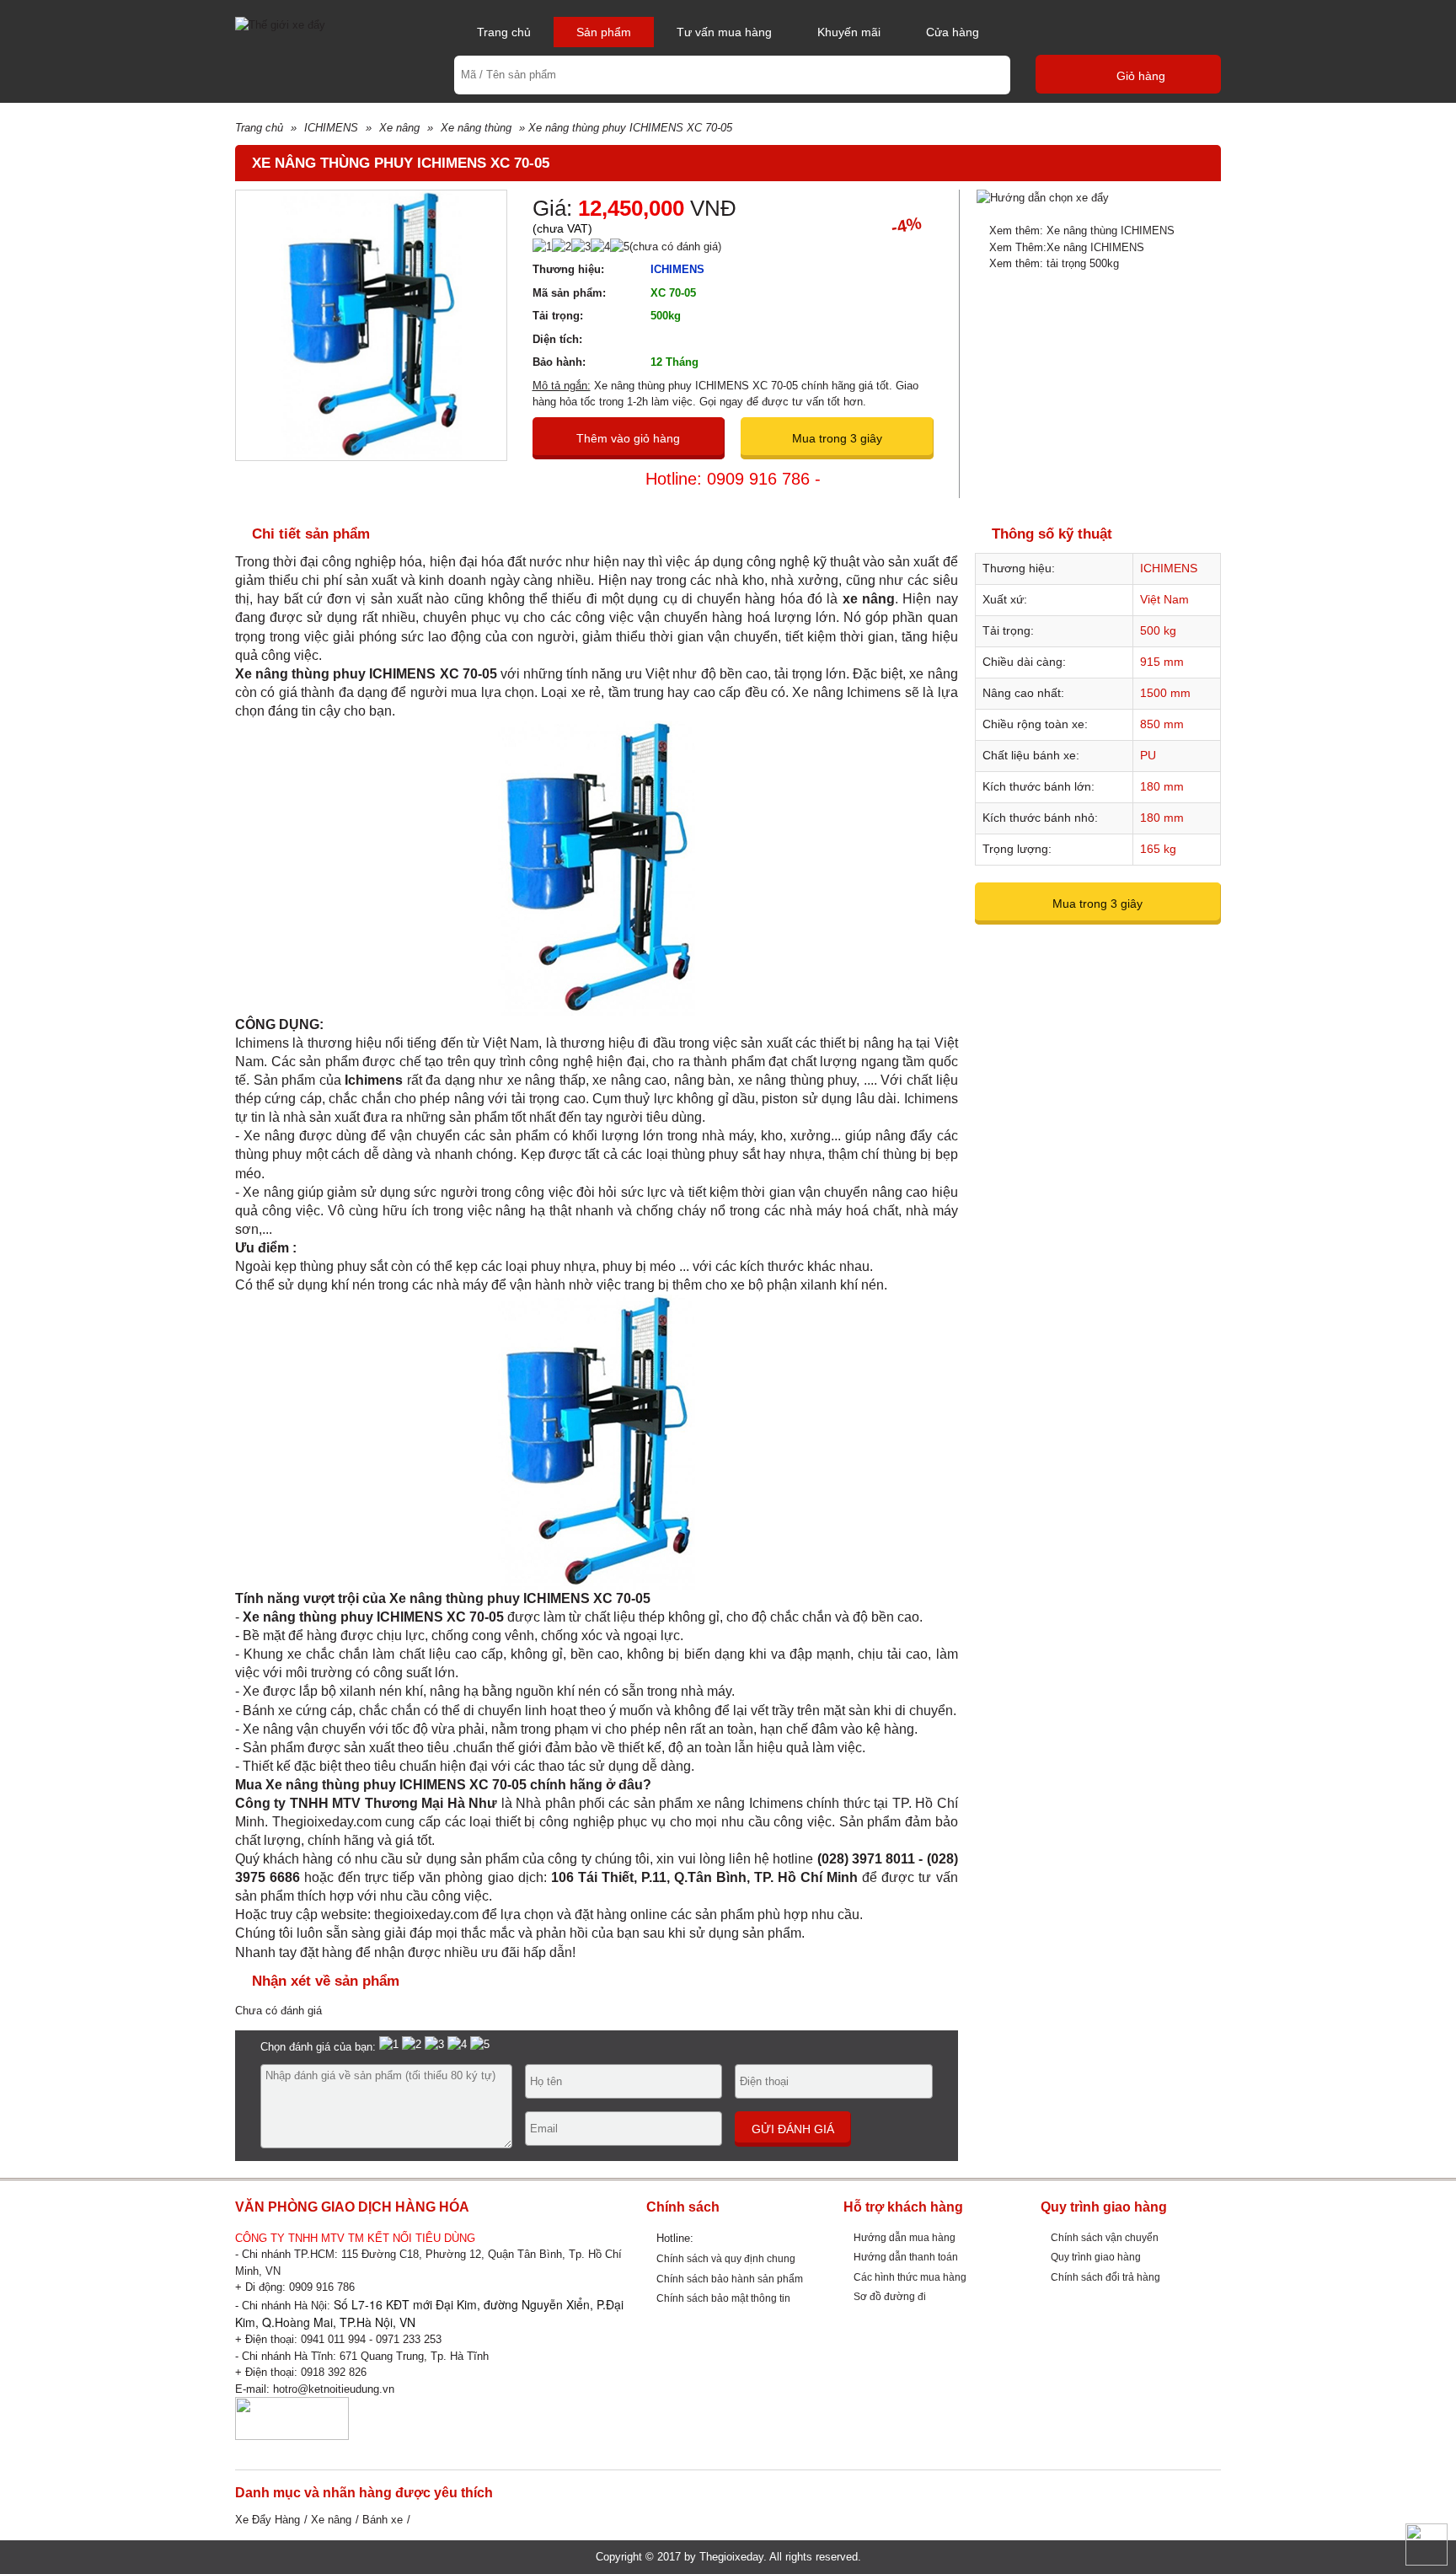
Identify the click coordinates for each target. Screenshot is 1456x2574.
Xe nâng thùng (476, 128)
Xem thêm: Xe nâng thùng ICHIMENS (1082, 231)
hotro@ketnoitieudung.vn (334, 2389)
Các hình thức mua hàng (910, 2277)
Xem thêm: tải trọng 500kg (1054, 263)
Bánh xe (383, 2520)
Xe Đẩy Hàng (268, 2520)
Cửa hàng (953, 32)
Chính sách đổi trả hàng (1105, 2277)
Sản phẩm (604, 32)
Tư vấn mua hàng (724, 32)
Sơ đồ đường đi (890, 2296)
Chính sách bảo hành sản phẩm (730, 2279)
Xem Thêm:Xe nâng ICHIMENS (1067, 247)
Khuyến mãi (849, 32)
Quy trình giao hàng (1096, 2257)
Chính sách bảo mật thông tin (723, 2298)
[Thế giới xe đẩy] (280, 24)
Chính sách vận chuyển (1105, 2237)
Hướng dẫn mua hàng (905, 2237)
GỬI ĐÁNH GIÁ (793, 2129)
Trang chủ (504, 32)
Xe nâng (399, 128)
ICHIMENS (331, 128)
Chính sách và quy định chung (726, 2258)
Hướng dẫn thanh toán (906, 2257)
